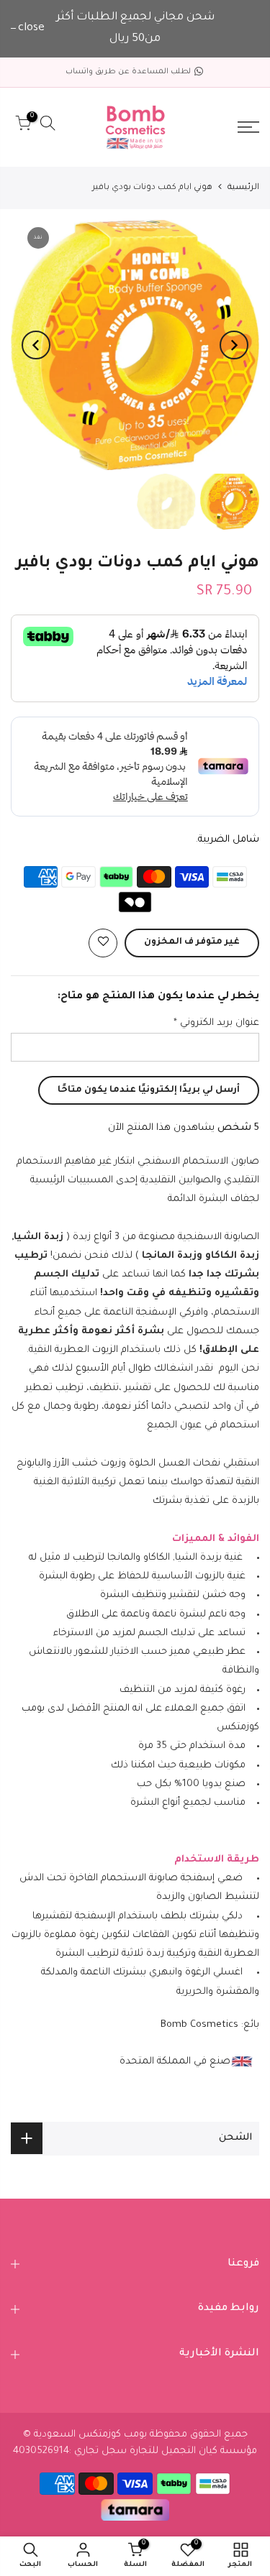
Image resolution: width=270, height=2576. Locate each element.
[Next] (36, 345)
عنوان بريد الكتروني (216, 1023)
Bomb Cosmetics (199, 2025)
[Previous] (234, 345)
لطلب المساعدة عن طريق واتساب (128, 72)
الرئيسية (243, 188)
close (31, 28)
